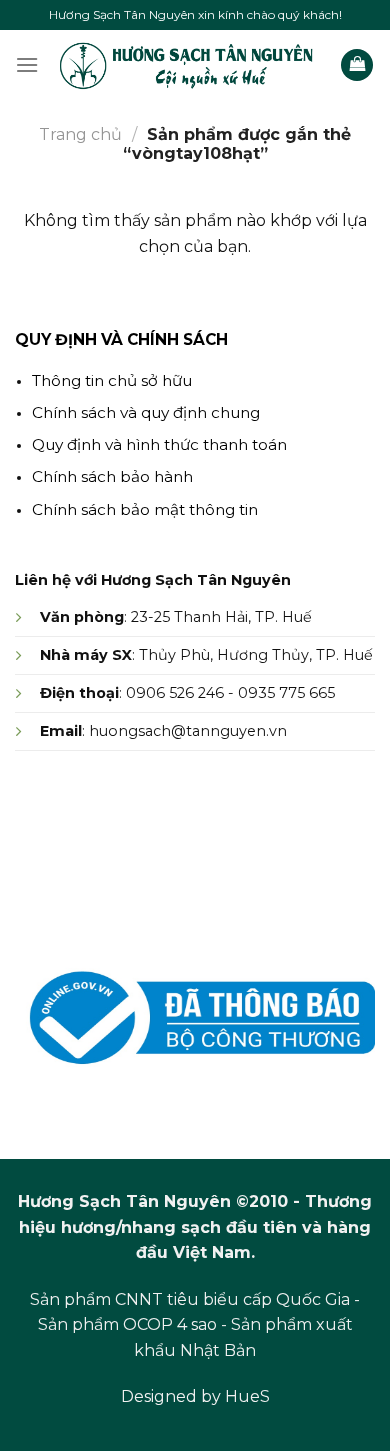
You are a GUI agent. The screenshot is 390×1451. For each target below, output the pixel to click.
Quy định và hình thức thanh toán (159, 444)
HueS (247, 1396)
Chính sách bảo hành (112, 476)
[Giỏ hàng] (357, 65)
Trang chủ (80, 134)
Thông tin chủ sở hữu (112, 380)
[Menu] (27, 64)
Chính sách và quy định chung (146, 412)
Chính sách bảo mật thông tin (145, 509)
